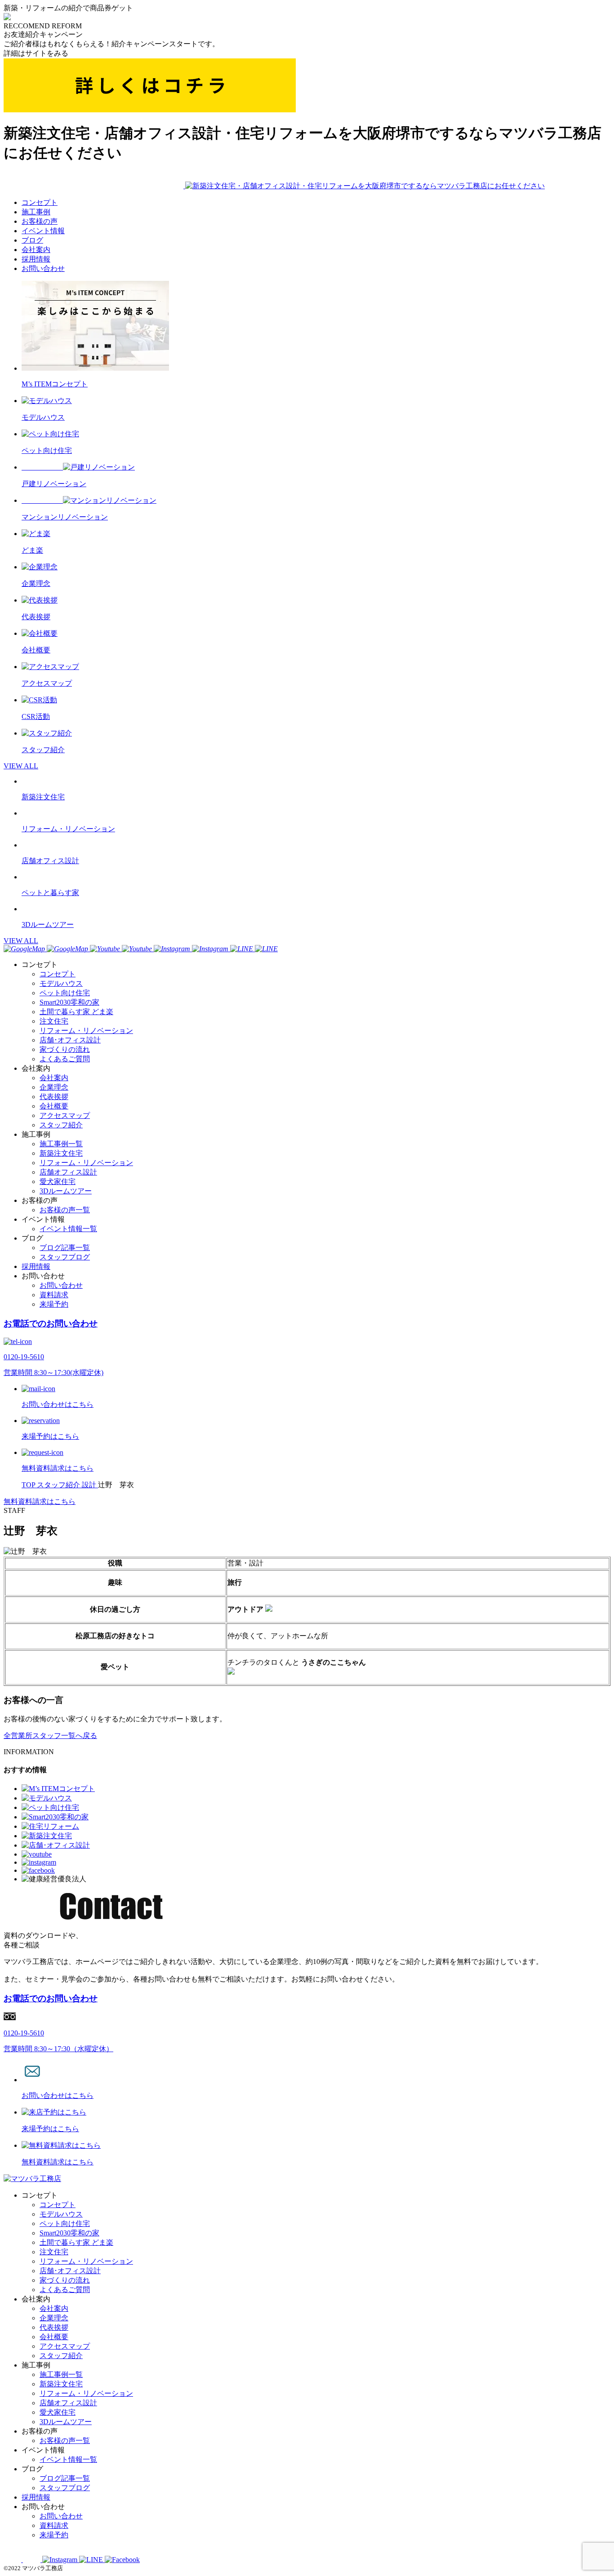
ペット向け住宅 (65, 993)
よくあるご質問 (65, 1059)
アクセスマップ (65, 1115)
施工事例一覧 (61, 1144)
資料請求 (54, 1295)
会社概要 (54, 1106)
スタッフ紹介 (61, 1125)
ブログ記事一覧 (65, 1248)
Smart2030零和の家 (69, 1002)
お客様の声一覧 (65, 1210)
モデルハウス (61, 983)
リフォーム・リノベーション (86, 1031)
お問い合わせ (43, 268)
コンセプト (40, 202)
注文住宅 (54, 1021)
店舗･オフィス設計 (70, 1040)
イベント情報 (43, 231)
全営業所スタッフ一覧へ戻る (50, 1736)
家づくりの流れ (65, 1049)
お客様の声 (40, 221)
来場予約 (54, 1304)
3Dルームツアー (66, 1191)
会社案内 (36, 250)
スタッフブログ (65, 1257)
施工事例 (36, 212)
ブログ (32, 240)
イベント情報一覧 (68, 1229)
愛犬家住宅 (58, 1182)
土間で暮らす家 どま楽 (76, 1012)
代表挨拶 (54, 1097)
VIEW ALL (21, 766)
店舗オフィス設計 (68, 1172)
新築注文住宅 (61, 1153)
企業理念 (54, 1087)
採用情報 (36, 259)
